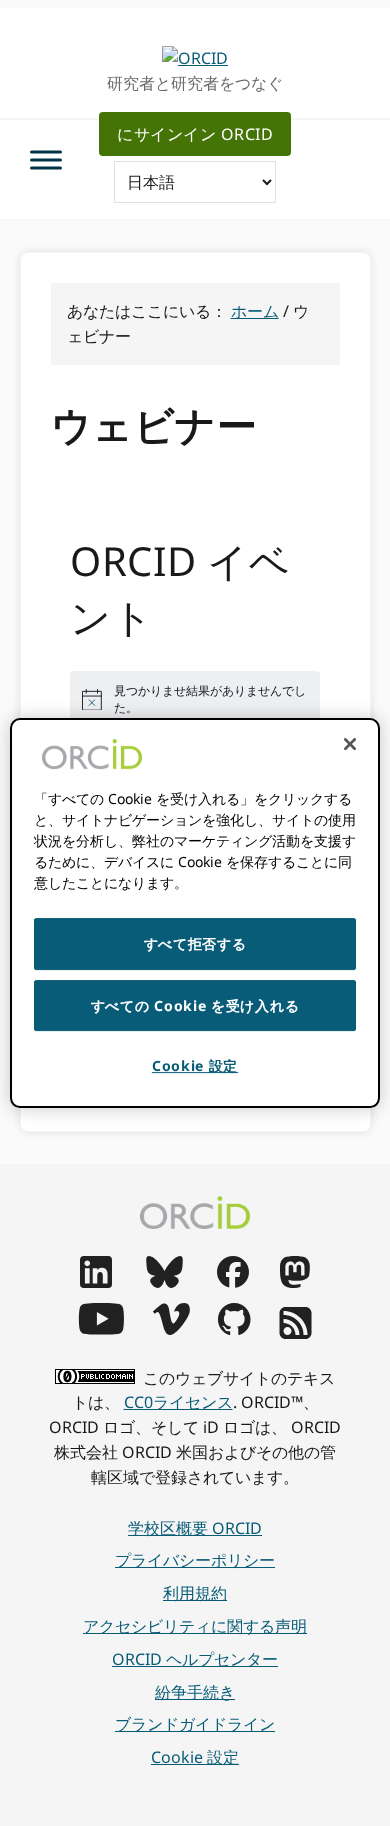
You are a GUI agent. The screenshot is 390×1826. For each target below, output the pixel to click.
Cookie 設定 (195, 1757)
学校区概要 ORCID (195, 1528)
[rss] (295, 1333)
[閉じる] (350, 744)
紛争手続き (195, 1692)
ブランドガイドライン (195, 1724)
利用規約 (195, 1593)
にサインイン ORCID (195, 134)
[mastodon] (295, 1282)
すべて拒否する (195, 943)
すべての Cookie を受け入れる (195, 1005)
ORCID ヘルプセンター (195, 1659)
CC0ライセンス (178, 1402)
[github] (234, 1329)
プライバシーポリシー (195, 1560)
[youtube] (101, 1329)
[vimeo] (171, 1329)
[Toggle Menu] (46, 159)
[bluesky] (164, 1282)
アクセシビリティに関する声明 (195, 1626)
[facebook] (233, 1282)
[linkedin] (96, 1282)
